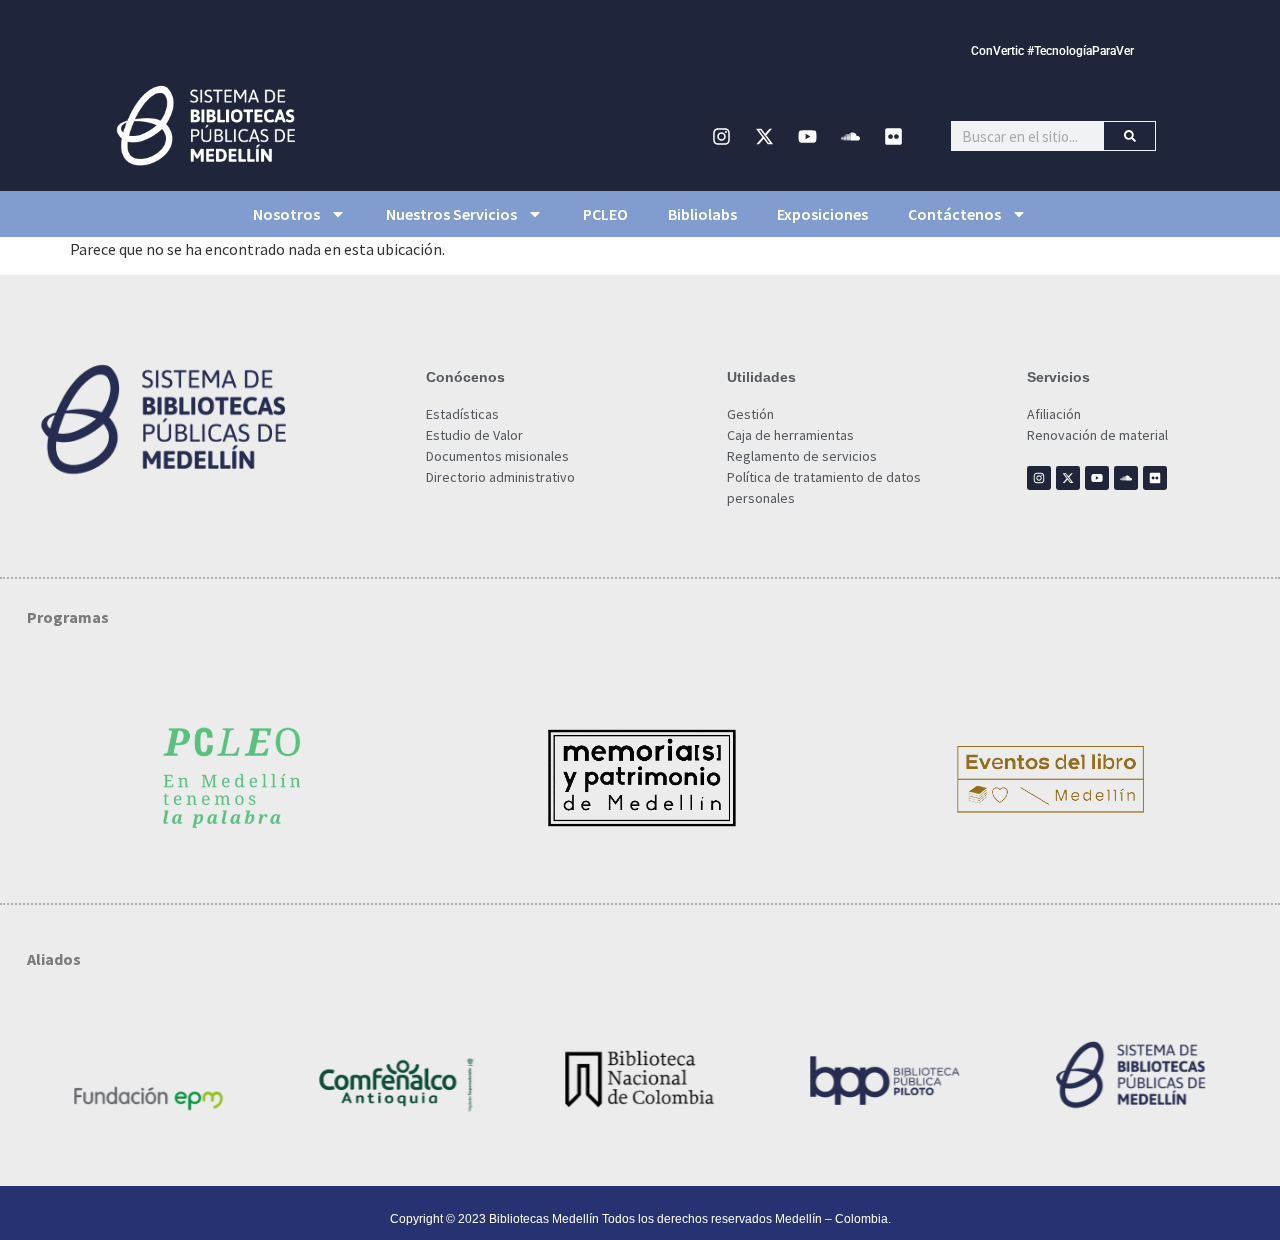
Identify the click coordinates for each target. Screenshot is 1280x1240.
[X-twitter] (765, 136)
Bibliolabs (702, 214)
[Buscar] (1129, 136)
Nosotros (286, 214)
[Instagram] (722, 136)
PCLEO (605, 214)
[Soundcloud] (851, 136)
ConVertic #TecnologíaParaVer (1052, 51)
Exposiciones (822, 214)
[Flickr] (894, 136)
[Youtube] (808, 136)
